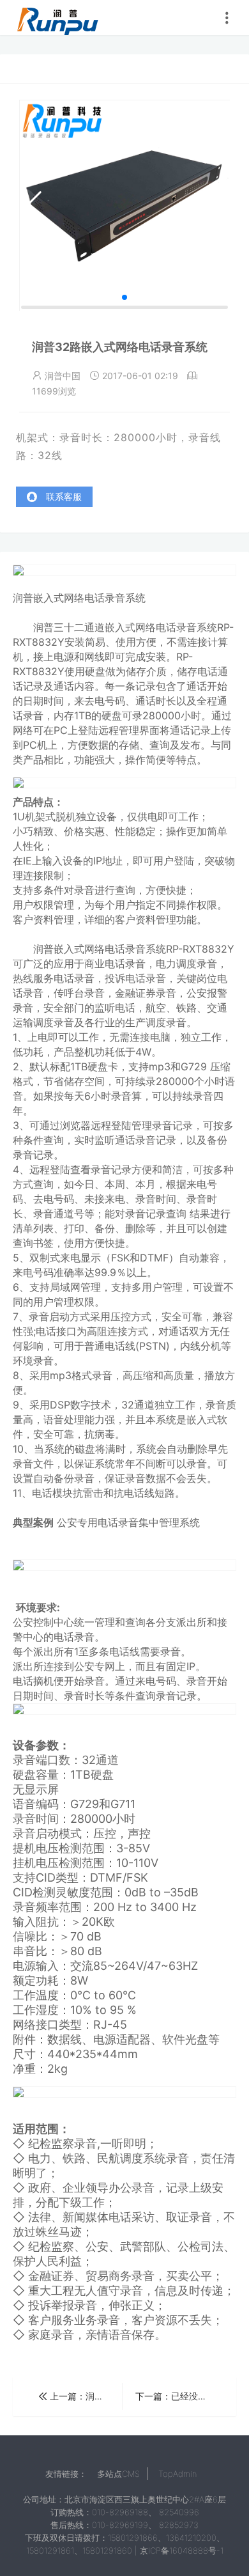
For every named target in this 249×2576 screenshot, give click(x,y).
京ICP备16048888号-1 (182, 2550)
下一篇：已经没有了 (177, 2396)
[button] (124, 297)
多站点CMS (118, 2474)
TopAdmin (177, 2474)
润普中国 (57, 18)
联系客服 (63, 496)
